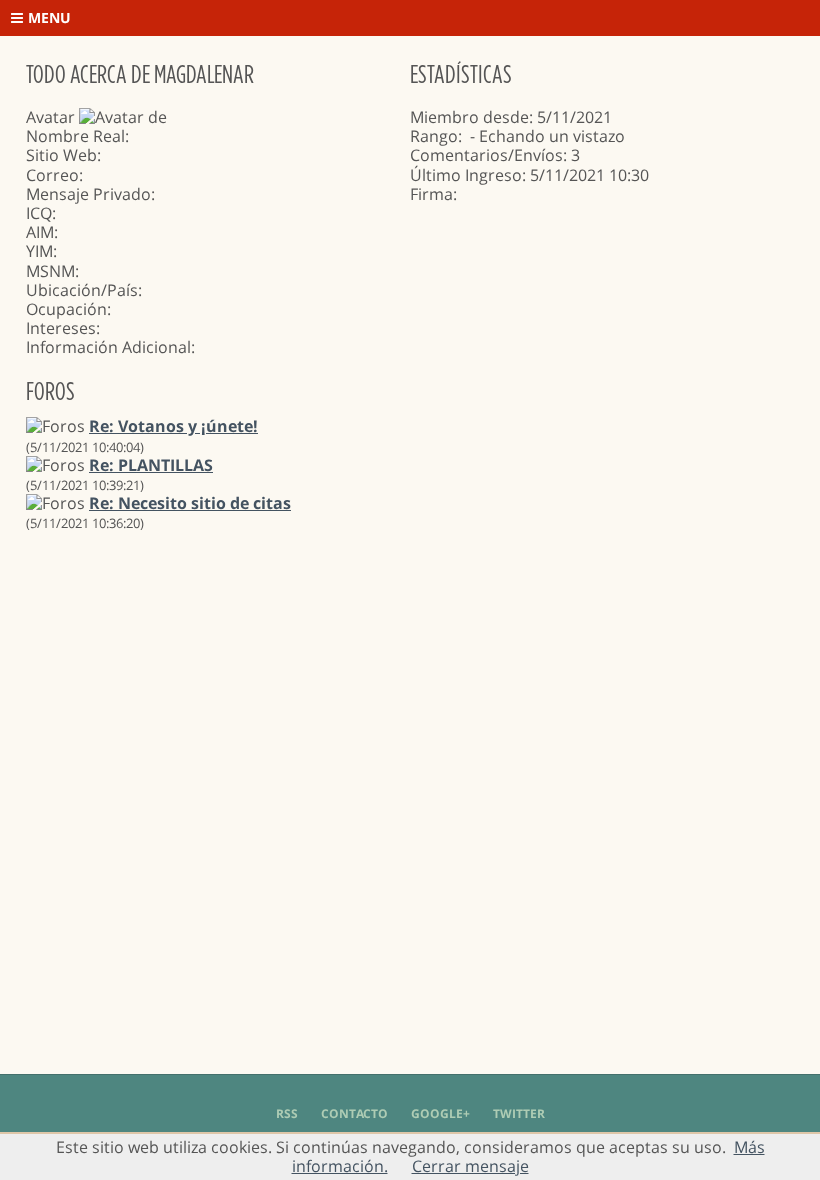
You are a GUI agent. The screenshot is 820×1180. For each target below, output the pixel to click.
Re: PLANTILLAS (151, 465)
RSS (287, 1113)
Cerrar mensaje (470, 1166)
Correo (52, 175)
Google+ (440, 1113)
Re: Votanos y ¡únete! (173, 426)
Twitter (519, 1113)
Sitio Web (61, 155)
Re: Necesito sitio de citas (190, 503)
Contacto (354, 1113)
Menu (49, 17)
